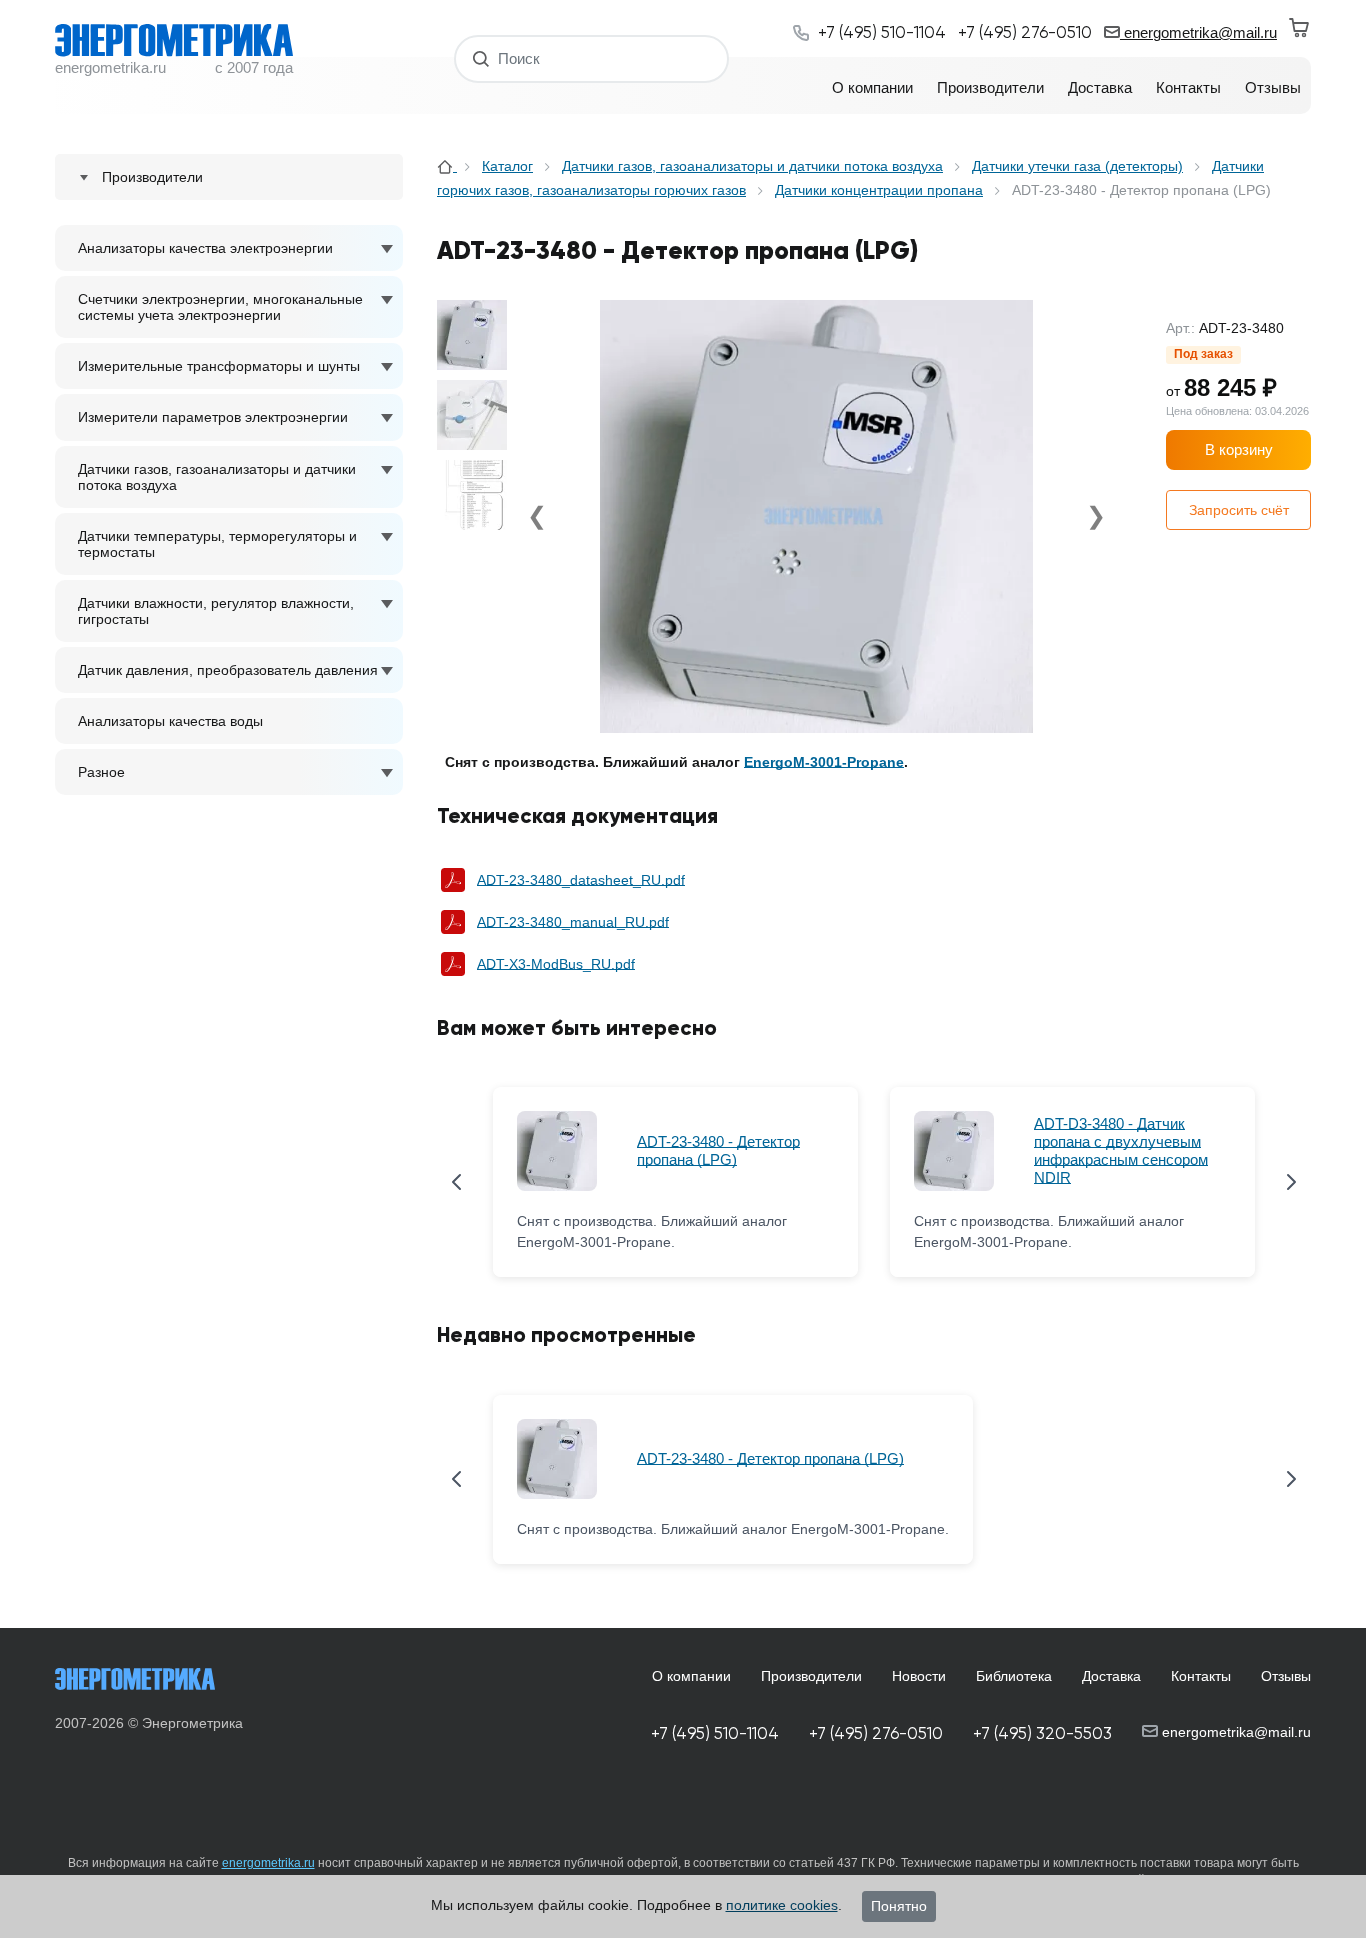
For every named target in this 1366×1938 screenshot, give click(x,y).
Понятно (899, 1906)
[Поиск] (481, 58)
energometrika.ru (268, 1863)
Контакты (1201, 1676)
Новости (919, 1676)
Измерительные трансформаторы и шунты (219, 366)
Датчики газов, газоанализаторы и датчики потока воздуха (217, 477)
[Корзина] (1300, 28)
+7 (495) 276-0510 (876, 1733)
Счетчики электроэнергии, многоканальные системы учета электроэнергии (220, 307)
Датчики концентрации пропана (879, 190)
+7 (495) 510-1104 (715, 1733)
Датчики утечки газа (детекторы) (1077, 166)
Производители (811, 1676)
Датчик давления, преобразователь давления (228, 670)
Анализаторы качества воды (170, 721)
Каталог (507, 166)
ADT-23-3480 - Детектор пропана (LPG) (718, 1150)
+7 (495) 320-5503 (1042, 1733)
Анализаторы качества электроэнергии (205, 248)
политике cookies (782, 1905)
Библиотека (1014, 1676)
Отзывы (1286, 1676)
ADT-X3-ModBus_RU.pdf (556, 964)
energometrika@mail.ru (1198, 32)
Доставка (1111, 1676)
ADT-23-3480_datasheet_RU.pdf (581, 880)
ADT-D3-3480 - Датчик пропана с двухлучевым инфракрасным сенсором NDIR (1121, 1150)
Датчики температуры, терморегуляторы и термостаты (217, 544)
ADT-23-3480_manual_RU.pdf (573, 922)
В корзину (1239, 449)
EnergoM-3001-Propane (824, 762)
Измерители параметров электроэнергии (213, 417)
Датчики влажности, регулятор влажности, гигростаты (216, 611)
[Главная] (447, 166)
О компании (691, 1676)
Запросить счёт (1239, 510)
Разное (101, 772)
